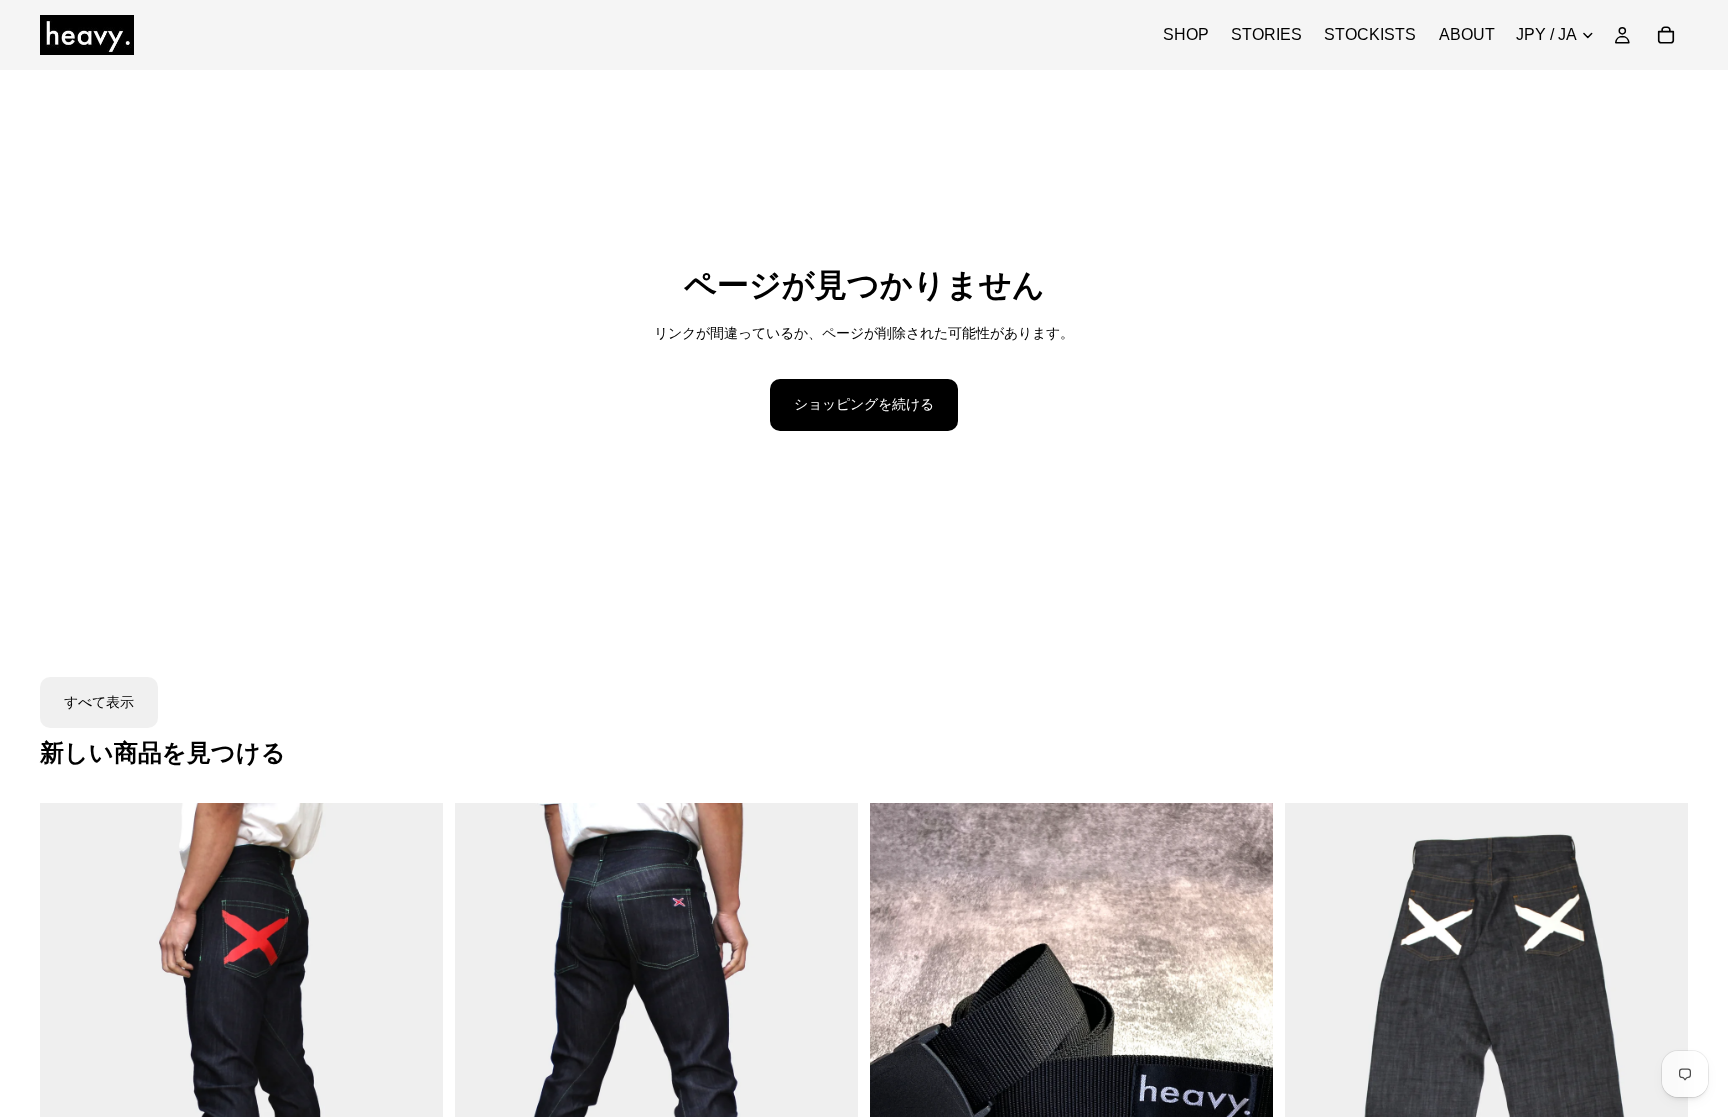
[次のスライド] (413, 1055)
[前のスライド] (70, 1055)
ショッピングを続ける (864, 404)
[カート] (1666, 35)
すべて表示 (99, 702)
